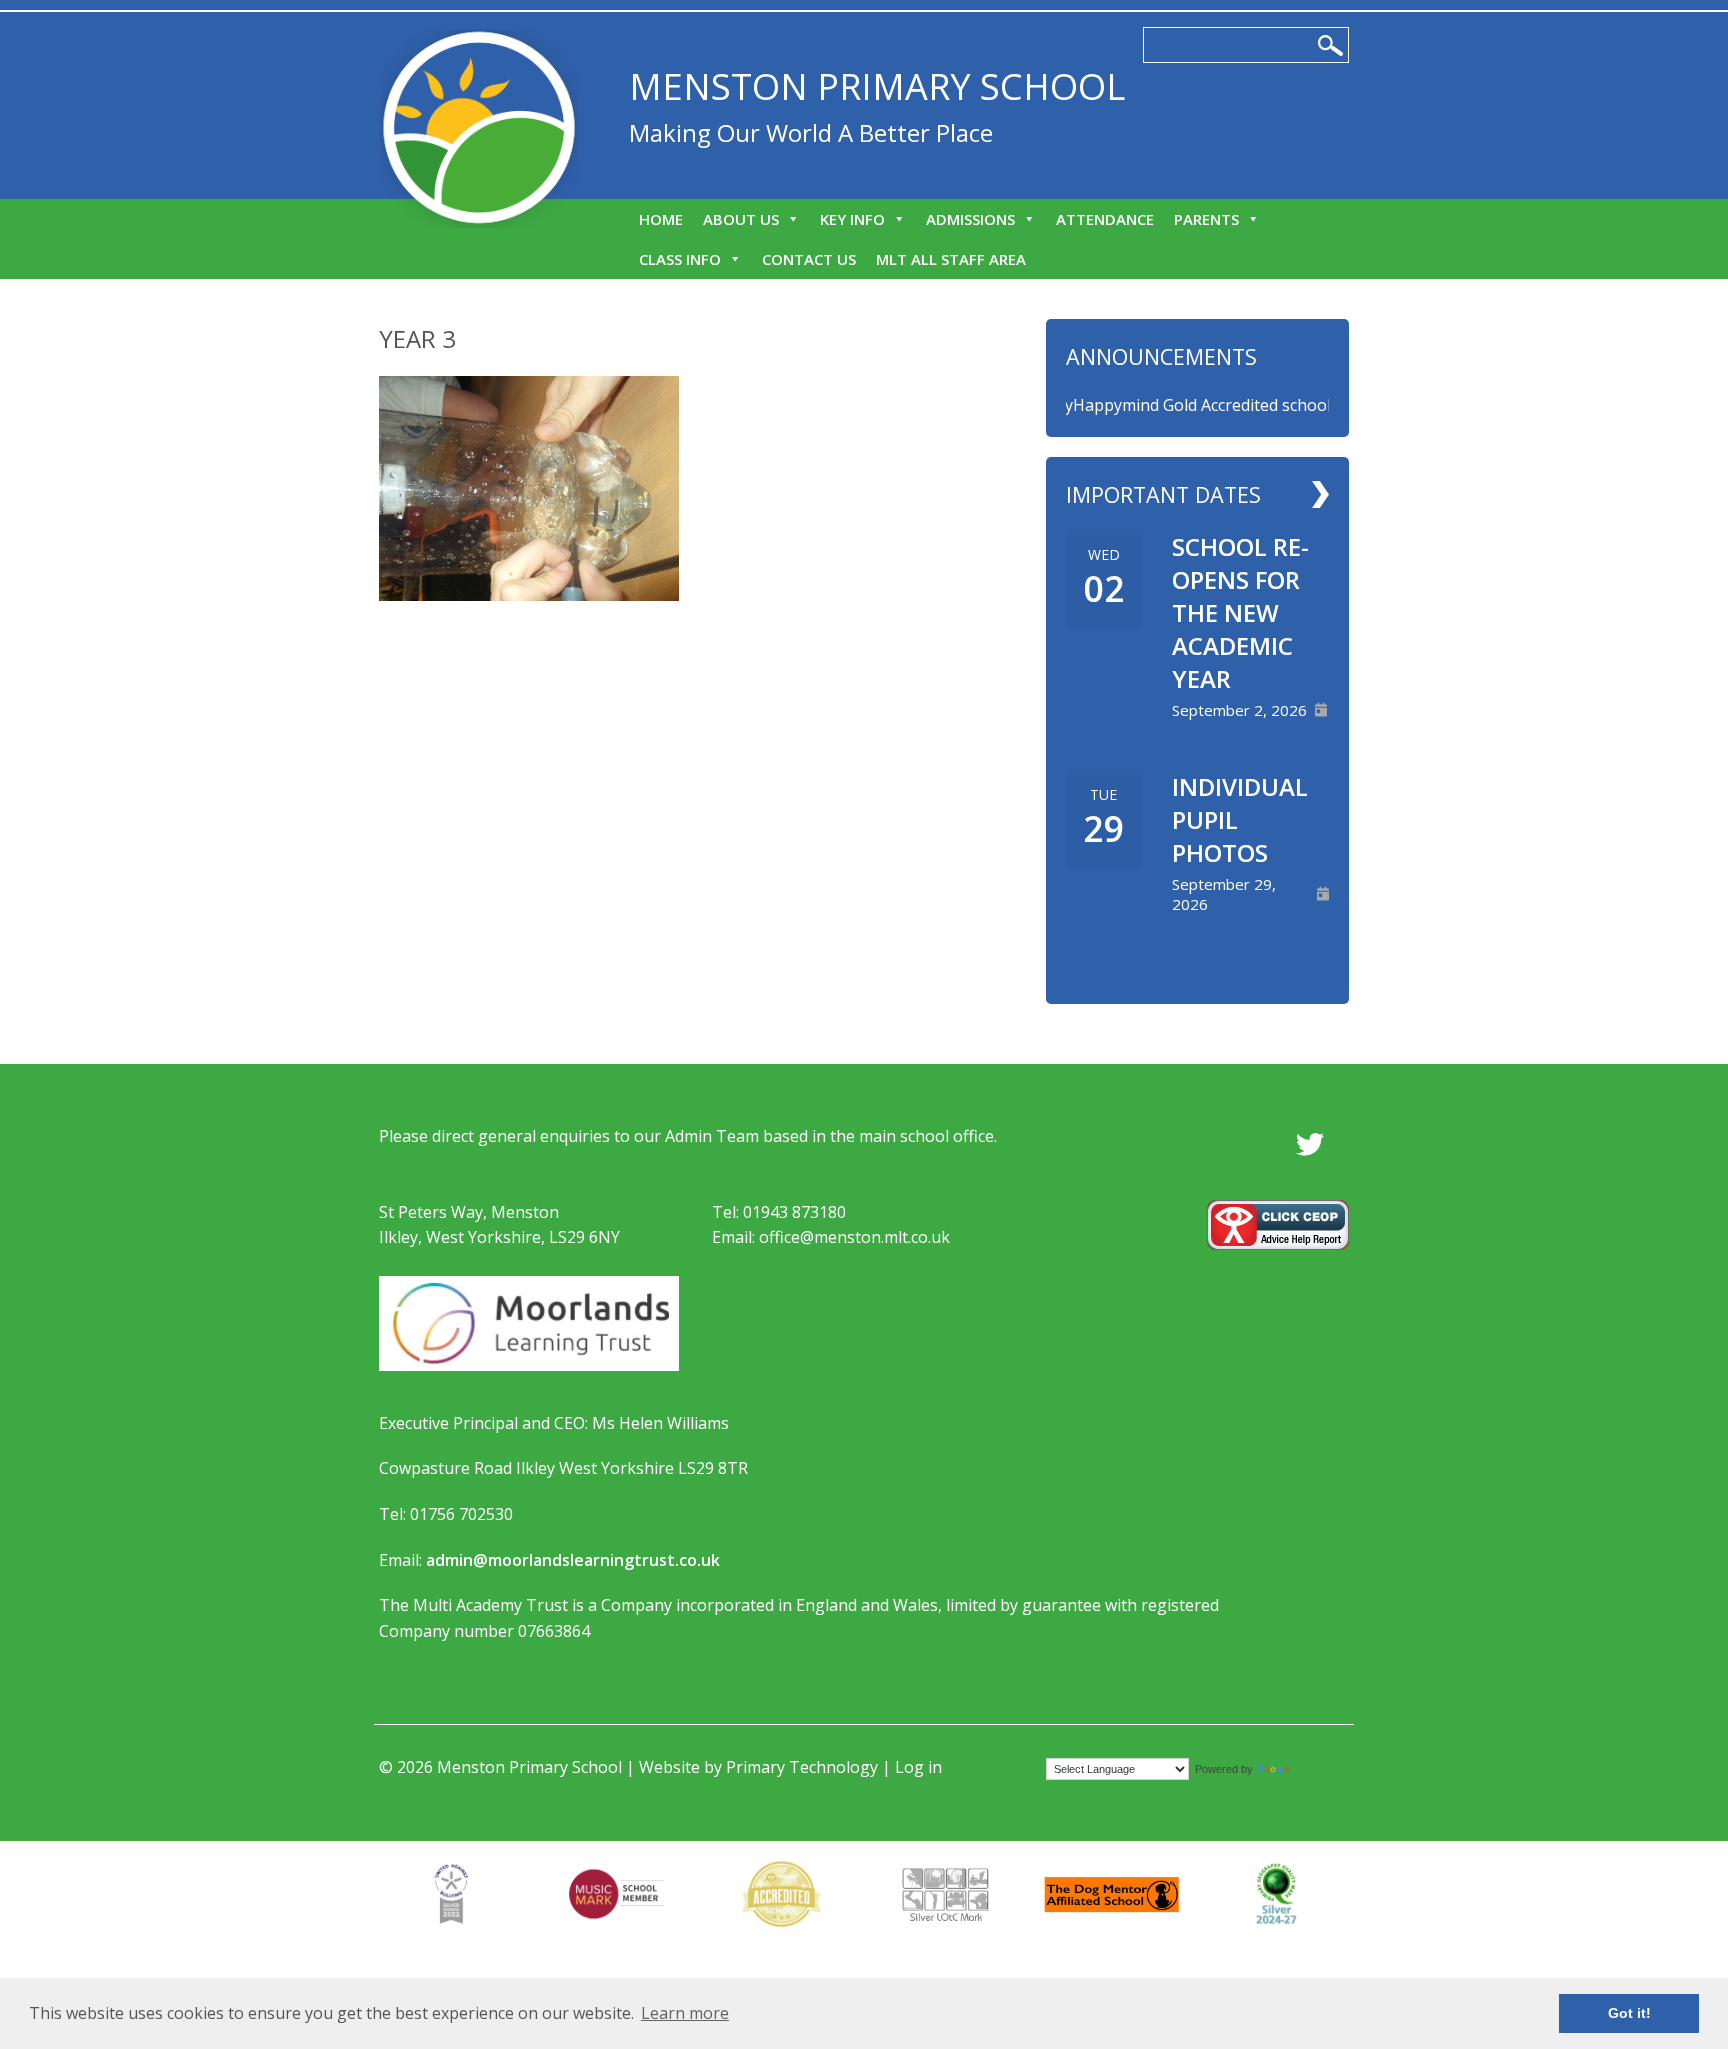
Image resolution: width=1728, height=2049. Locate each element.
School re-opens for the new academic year (1240, 612)
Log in (918, 1767)
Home (661, 219)
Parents (1206, 219)
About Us (741, 219)
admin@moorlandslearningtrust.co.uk (573, 1560)
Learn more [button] (685, 2013)
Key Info (852, 219)
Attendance (1105, 219)
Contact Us (809, 259)
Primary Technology (802, 1767)
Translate (1318, 1768)
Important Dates (1163, 494)
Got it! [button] (1629, 2013)
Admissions (970, 219)
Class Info (680, 259)
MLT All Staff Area (951, 259)
